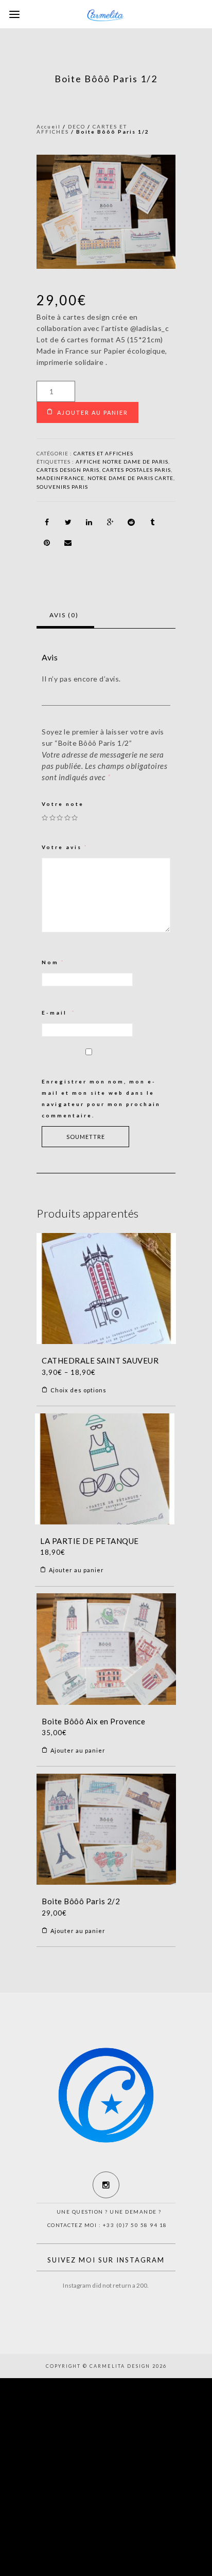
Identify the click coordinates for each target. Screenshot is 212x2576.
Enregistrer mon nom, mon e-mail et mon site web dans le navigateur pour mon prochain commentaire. (101, 1098)
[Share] (47, 522)
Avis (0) (64, 615)
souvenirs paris (62, 487)
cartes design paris (68, 470)
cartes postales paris (137, 470)
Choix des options (78, 1390)
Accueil (49, 126)
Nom (53, 962)
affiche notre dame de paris (122, 462)
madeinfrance (60, 478)
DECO (77, 126)
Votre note (63, 804)
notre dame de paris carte (130, 478)
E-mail (59, 1013)
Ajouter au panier (93, 412)
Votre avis (65, 847)
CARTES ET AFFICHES (103, 453)
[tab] (64, 615)
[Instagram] (106, 2185)
